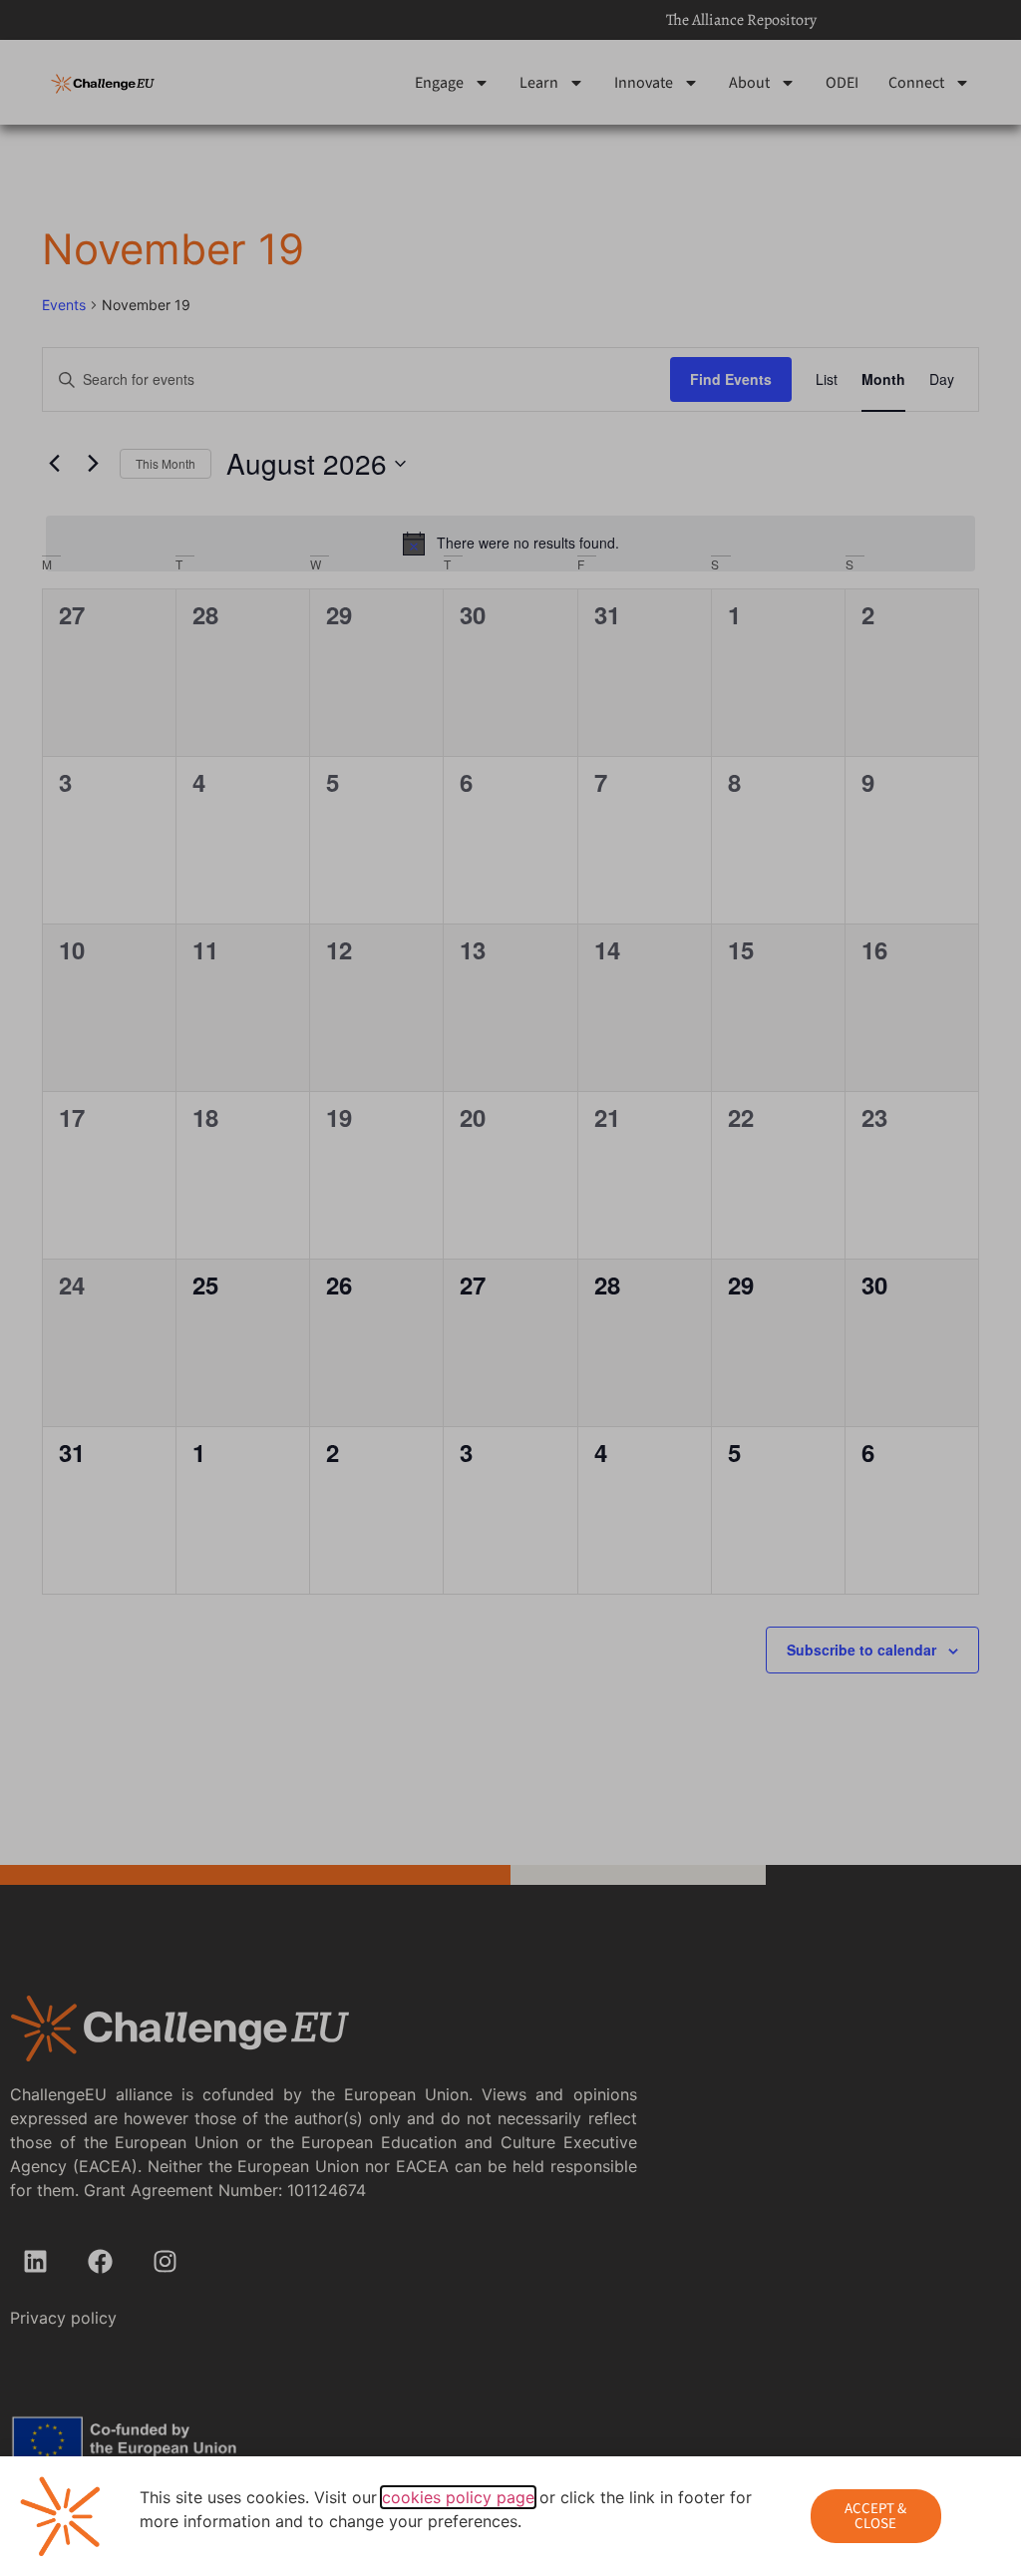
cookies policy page (458, 2497)
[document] (510, 1288)
